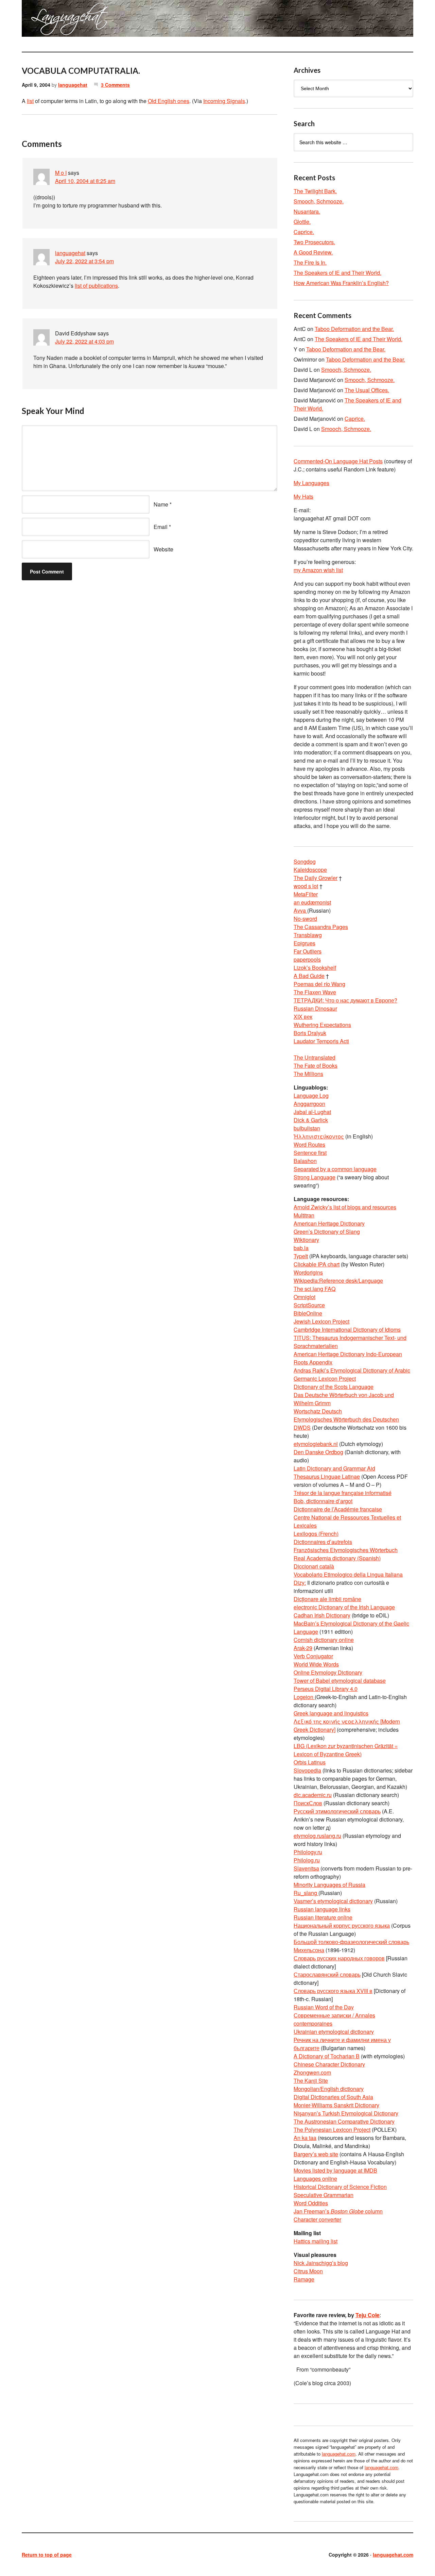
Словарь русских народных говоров (339, 1958)
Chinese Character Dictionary (329, 2064)
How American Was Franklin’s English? (341, 283)
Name (161, 504)
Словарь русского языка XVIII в (333, 1991)
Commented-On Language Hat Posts (338, 461)
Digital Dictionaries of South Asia (333, 2097)
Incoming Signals (224, 101)
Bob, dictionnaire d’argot (323, 1501)
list (30, 101)
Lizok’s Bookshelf (315, 968)
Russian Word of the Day (324, 2007)
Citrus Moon (308, 2271)
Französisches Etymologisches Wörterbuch (346, 1550)
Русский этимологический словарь (337, 1811)
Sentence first (310, 1153)
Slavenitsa (306, 1868)
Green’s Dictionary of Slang (327, 1232)
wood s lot (306, 886)
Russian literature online (323, 1917)
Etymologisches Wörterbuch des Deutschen (346, 1419)
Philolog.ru (307, 1860)
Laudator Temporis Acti (321, 1041)
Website (163, 549)
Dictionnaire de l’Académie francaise (338, 1509)
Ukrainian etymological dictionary (334, 2032)
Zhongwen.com (312, 2072)
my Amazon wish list (318, 570)
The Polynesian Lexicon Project (332, 2130)
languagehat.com (46, 20)
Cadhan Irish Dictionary (322, 1615)
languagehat (73, 85)
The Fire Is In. (310, 262)
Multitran (304, 1215)
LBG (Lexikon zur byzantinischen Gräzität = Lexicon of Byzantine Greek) (346, 1750)
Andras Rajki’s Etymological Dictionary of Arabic (352, 1370)
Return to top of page (47, 2555)
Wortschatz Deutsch (318, 1411)
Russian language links (322, 1909)
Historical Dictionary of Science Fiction (340, 2187)
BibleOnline (308, 1313)
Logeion (304, 1697)
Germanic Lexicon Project (325, 1378)
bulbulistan (307, 1128)
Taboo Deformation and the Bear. (354, 329)
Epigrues (304, 943)
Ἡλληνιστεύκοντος (319, 1136)
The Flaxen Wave (315, 992)
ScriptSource (309, 1305)
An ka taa (305, 2138)
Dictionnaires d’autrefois (323, 1542)
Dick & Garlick (311, 1120)
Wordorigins (308, 1272)
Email (161, 527)
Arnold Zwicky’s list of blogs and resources (345, 1207)
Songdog (305, 861)
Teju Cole (368, 2315)
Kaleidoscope (310, 870)
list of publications (96, 286)
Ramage (304, 2279)
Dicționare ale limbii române (327, 1599)
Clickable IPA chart (317, 1264)
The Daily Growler (316, 878)
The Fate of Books (316, 1066)
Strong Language (315, 1177)
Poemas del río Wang (319, 984)
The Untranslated (315, 1057)
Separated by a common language (335, 1169)
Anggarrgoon (309, 1104)
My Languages (311, 483)
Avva (300, 910)
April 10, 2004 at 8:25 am (85, 181)
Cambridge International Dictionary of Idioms (347, 1329)
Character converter (317, 2219)
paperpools (307, 959)
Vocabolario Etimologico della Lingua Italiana (348, 1574)
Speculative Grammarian (324, 2195)
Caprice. (304, 232)
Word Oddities (311, 2203)
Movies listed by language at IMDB (335, 2170)
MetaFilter (306, 894)
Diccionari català (314, 1566)
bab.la (301, 1248)
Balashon (305, 1161)
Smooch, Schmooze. (319, 201)
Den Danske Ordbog (318, 1452)
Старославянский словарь (327, 1974)
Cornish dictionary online (324, 1640)
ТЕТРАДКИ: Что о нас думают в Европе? (345, 1000)
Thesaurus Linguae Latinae (327, 1476)
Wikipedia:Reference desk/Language (338, 1281)
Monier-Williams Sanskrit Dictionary (336, 2105)
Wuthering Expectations (322, 1025)
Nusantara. (307, 211)
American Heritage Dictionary (329, 1223)
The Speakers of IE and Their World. (337, 273)
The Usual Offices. (367, 390)
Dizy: (300, 1583)
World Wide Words (316, 1664)
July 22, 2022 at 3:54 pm (84, 261)
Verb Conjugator (313, 1656)
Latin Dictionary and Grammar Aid (334, 1468)
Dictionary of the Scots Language (334, 1387)
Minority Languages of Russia (329, 1885)
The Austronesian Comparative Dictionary (344, 2121)
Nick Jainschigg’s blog (321, 2263)
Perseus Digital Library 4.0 (326, 1689)
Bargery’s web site (316, 2154)
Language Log (311, 1095)
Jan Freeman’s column (338, 2211)
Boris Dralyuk (310, 1033)
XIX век (303, 1017)
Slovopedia (307, 1770)
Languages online (315, 2179)
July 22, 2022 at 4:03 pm (84, 341)
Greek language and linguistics (331, 1713)
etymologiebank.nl (316, 1444)
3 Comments (115, 85)
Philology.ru (308, 1852)
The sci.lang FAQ (315, 1289)
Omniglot (304, 1297)
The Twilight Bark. (315, 191)
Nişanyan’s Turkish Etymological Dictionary (346, 2113)
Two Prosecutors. (314, 242)
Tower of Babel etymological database (340, 1681)
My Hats (303, 496)
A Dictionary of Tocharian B (327, 2056)
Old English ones (169, 101)
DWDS (302, 1427)
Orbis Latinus (310, 1762)
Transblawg (308, 935)
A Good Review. (313, 252)
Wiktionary (306, 1240)
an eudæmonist (312, 902)
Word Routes (309, 1144)
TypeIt (301, 1256)
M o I (61, 173)
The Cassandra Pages (321, 927)
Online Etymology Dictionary (328, 1672)
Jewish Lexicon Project (321, 1321)
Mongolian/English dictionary (329, 2089)
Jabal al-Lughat (312, 1112)
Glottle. (302, 222)
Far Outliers (308, 951)
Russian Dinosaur (315, 1008)
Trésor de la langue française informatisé (343, 1493)
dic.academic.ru (313, 1795)
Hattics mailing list (316, 2241)
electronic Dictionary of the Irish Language (344, 1607)
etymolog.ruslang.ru (317, 1836)
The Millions (308, 1074)
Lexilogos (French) (316, 1534)
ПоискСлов (308, 1803)
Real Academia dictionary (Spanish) (337, 1558)
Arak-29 (303, 1648)
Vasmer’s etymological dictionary (333, 1901)
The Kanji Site (311, 2081)
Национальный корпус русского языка (342, 1925)
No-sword (305, 919)
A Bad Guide (309, 976)
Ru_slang (306, 1893)
